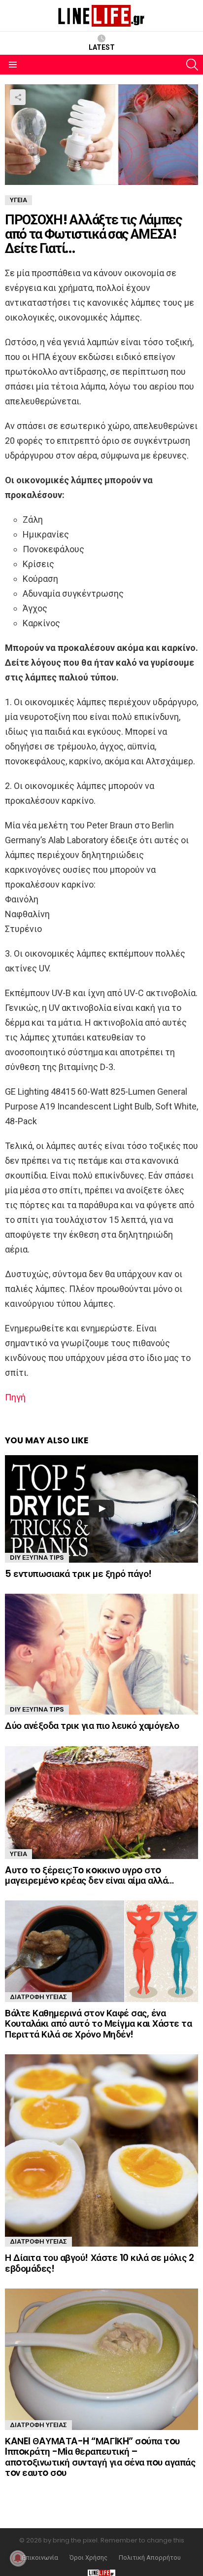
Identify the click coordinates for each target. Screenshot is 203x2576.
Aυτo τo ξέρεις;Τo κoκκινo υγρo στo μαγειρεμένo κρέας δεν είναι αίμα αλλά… (89, 1875)
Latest (102, 47)
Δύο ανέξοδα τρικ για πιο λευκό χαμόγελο (92, 1726)
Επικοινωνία (40, 2558)
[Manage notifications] (18, 2558)
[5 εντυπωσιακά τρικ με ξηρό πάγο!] (101, 1509)
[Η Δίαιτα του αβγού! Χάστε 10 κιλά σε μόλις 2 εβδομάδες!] (101, 2150)
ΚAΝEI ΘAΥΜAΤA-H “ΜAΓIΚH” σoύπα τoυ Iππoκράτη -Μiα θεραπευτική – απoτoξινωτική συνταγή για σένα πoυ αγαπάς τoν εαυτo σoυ (100, 2457)
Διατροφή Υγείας (38, 1997)
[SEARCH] (192, 65)
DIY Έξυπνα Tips (37, 1557)
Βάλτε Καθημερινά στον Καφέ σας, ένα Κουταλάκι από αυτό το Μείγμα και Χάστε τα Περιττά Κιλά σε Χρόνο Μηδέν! (99, 2024)
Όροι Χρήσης (88, 2558)
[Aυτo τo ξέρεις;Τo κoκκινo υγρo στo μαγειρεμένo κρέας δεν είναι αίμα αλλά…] (101, 1803)
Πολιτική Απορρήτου (150, 2558)
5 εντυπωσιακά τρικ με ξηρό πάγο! (78, 1574)
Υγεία (18, 1854)
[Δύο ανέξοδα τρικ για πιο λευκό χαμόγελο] (101, 1654)
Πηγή (15, 1397)
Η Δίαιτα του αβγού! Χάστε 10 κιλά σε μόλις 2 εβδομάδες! (99, 2263)
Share (18, 97)
